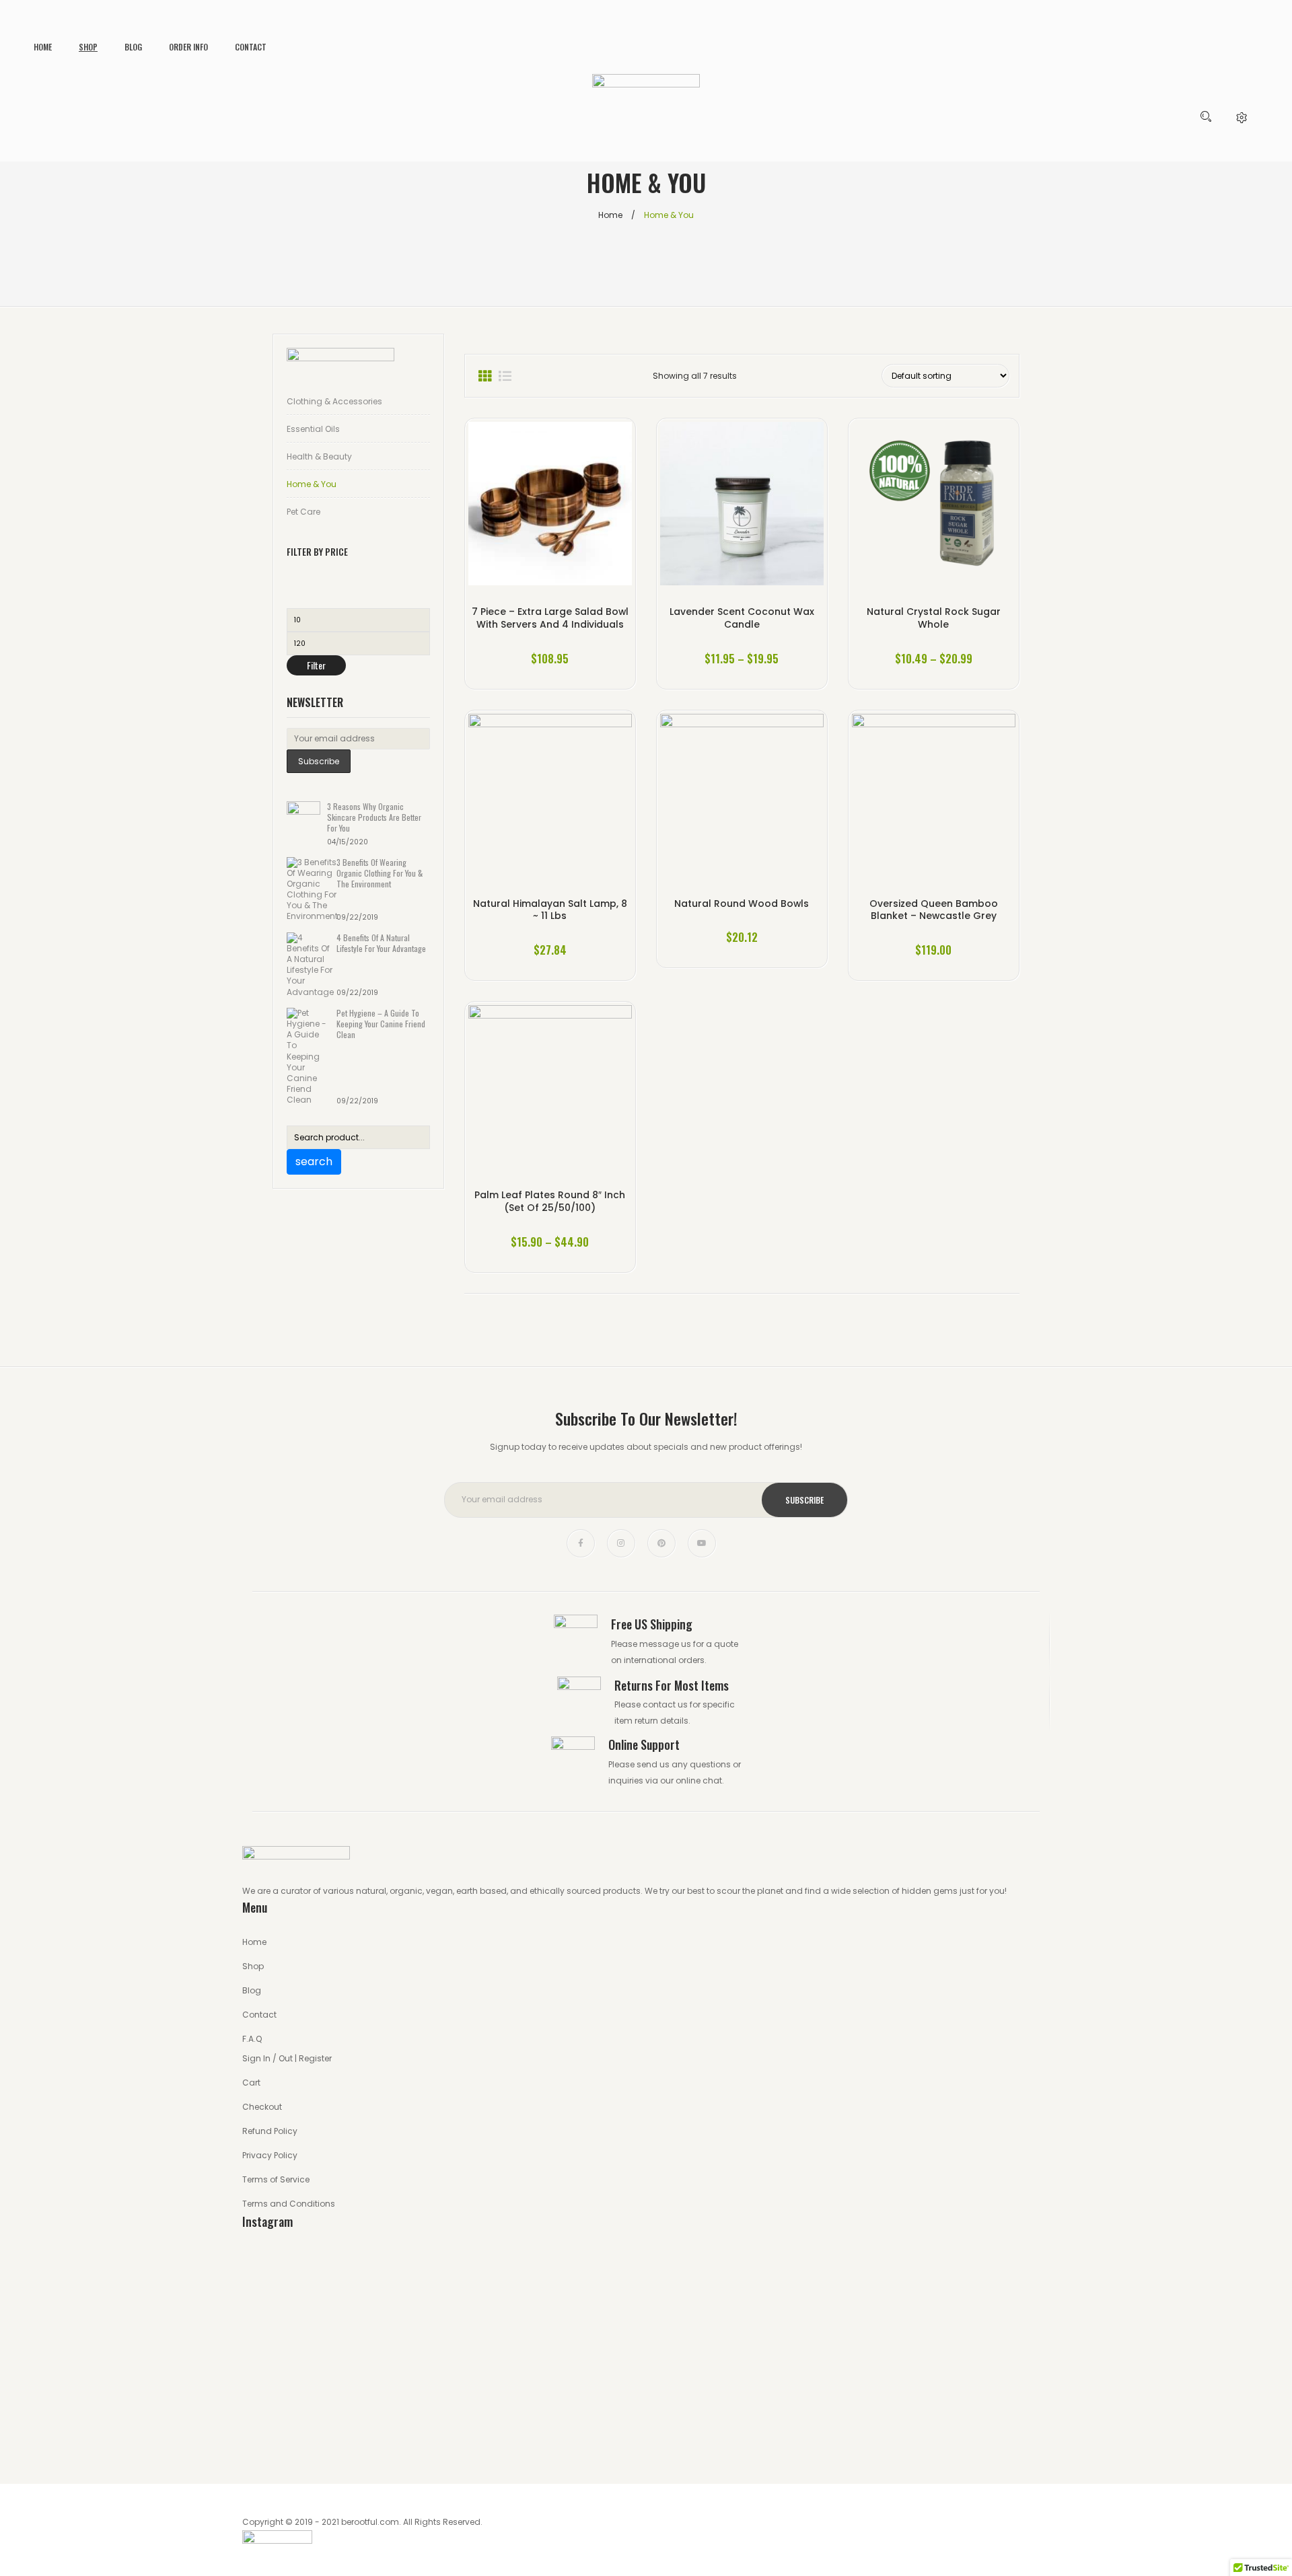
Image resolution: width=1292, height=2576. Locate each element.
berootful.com (370, 2522)
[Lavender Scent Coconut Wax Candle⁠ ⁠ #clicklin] (545, 2287)
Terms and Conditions (289, 2204)
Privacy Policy (270, 2155)
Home (43, 47)
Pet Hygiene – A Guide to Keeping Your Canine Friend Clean (381, 1024)
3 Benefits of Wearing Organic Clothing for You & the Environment (380, 873)
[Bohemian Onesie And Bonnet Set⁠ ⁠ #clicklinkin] (341, 2423)
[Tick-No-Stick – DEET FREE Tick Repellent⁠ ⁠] (748, 2295)
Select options (742, 638)
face (581, 1543)
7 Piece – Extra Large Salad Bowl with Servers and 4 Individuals (550, 618)
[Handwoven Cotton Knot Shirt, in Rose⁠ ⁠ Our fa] (341, 2320)
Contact (251, 47)
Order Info (188, 47)
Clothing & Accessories (334, 401)
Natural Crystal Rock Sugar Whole (934, 618)
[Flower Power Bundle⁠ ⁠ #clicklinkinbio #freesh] (748, 2423)
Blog (133, 47)
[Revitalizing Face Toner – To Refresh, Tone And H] (545, 2423)
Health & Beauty (319, 456)
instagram (621, 1543)
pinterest (661, 1543)
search (314, 1162)
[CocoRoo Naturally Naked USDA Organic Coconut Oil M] (952, 2287)
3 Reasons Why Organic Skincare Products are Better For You (374, 817)
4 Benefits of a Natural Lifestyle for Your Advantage (381, 943)
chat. (713, 1780)
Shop (88, 47)
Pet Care (303, 512)
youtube (702, 1543)
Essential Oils (313, 429)
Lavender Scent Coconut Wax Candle (742, 618)
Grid (485, 376)
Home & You (312, 484)
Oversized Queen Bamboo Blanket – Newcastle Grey (934, 910)
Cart (251, 2083)
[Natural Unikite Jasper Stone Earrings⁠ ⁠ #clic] (952, 2423)
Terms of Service (276, 2179)
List (505, 376)
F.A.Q (252, 2039)
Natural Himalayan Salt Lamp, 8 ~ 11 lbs (550, 910)
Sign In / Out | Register (287, 2058)
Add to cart (934, 929)
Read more (550, 638)
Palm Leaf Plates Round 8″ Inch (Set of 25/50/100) (550, 1201)
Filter (316, 665)
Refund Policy (270, 2131)
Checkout (262, 2107)
